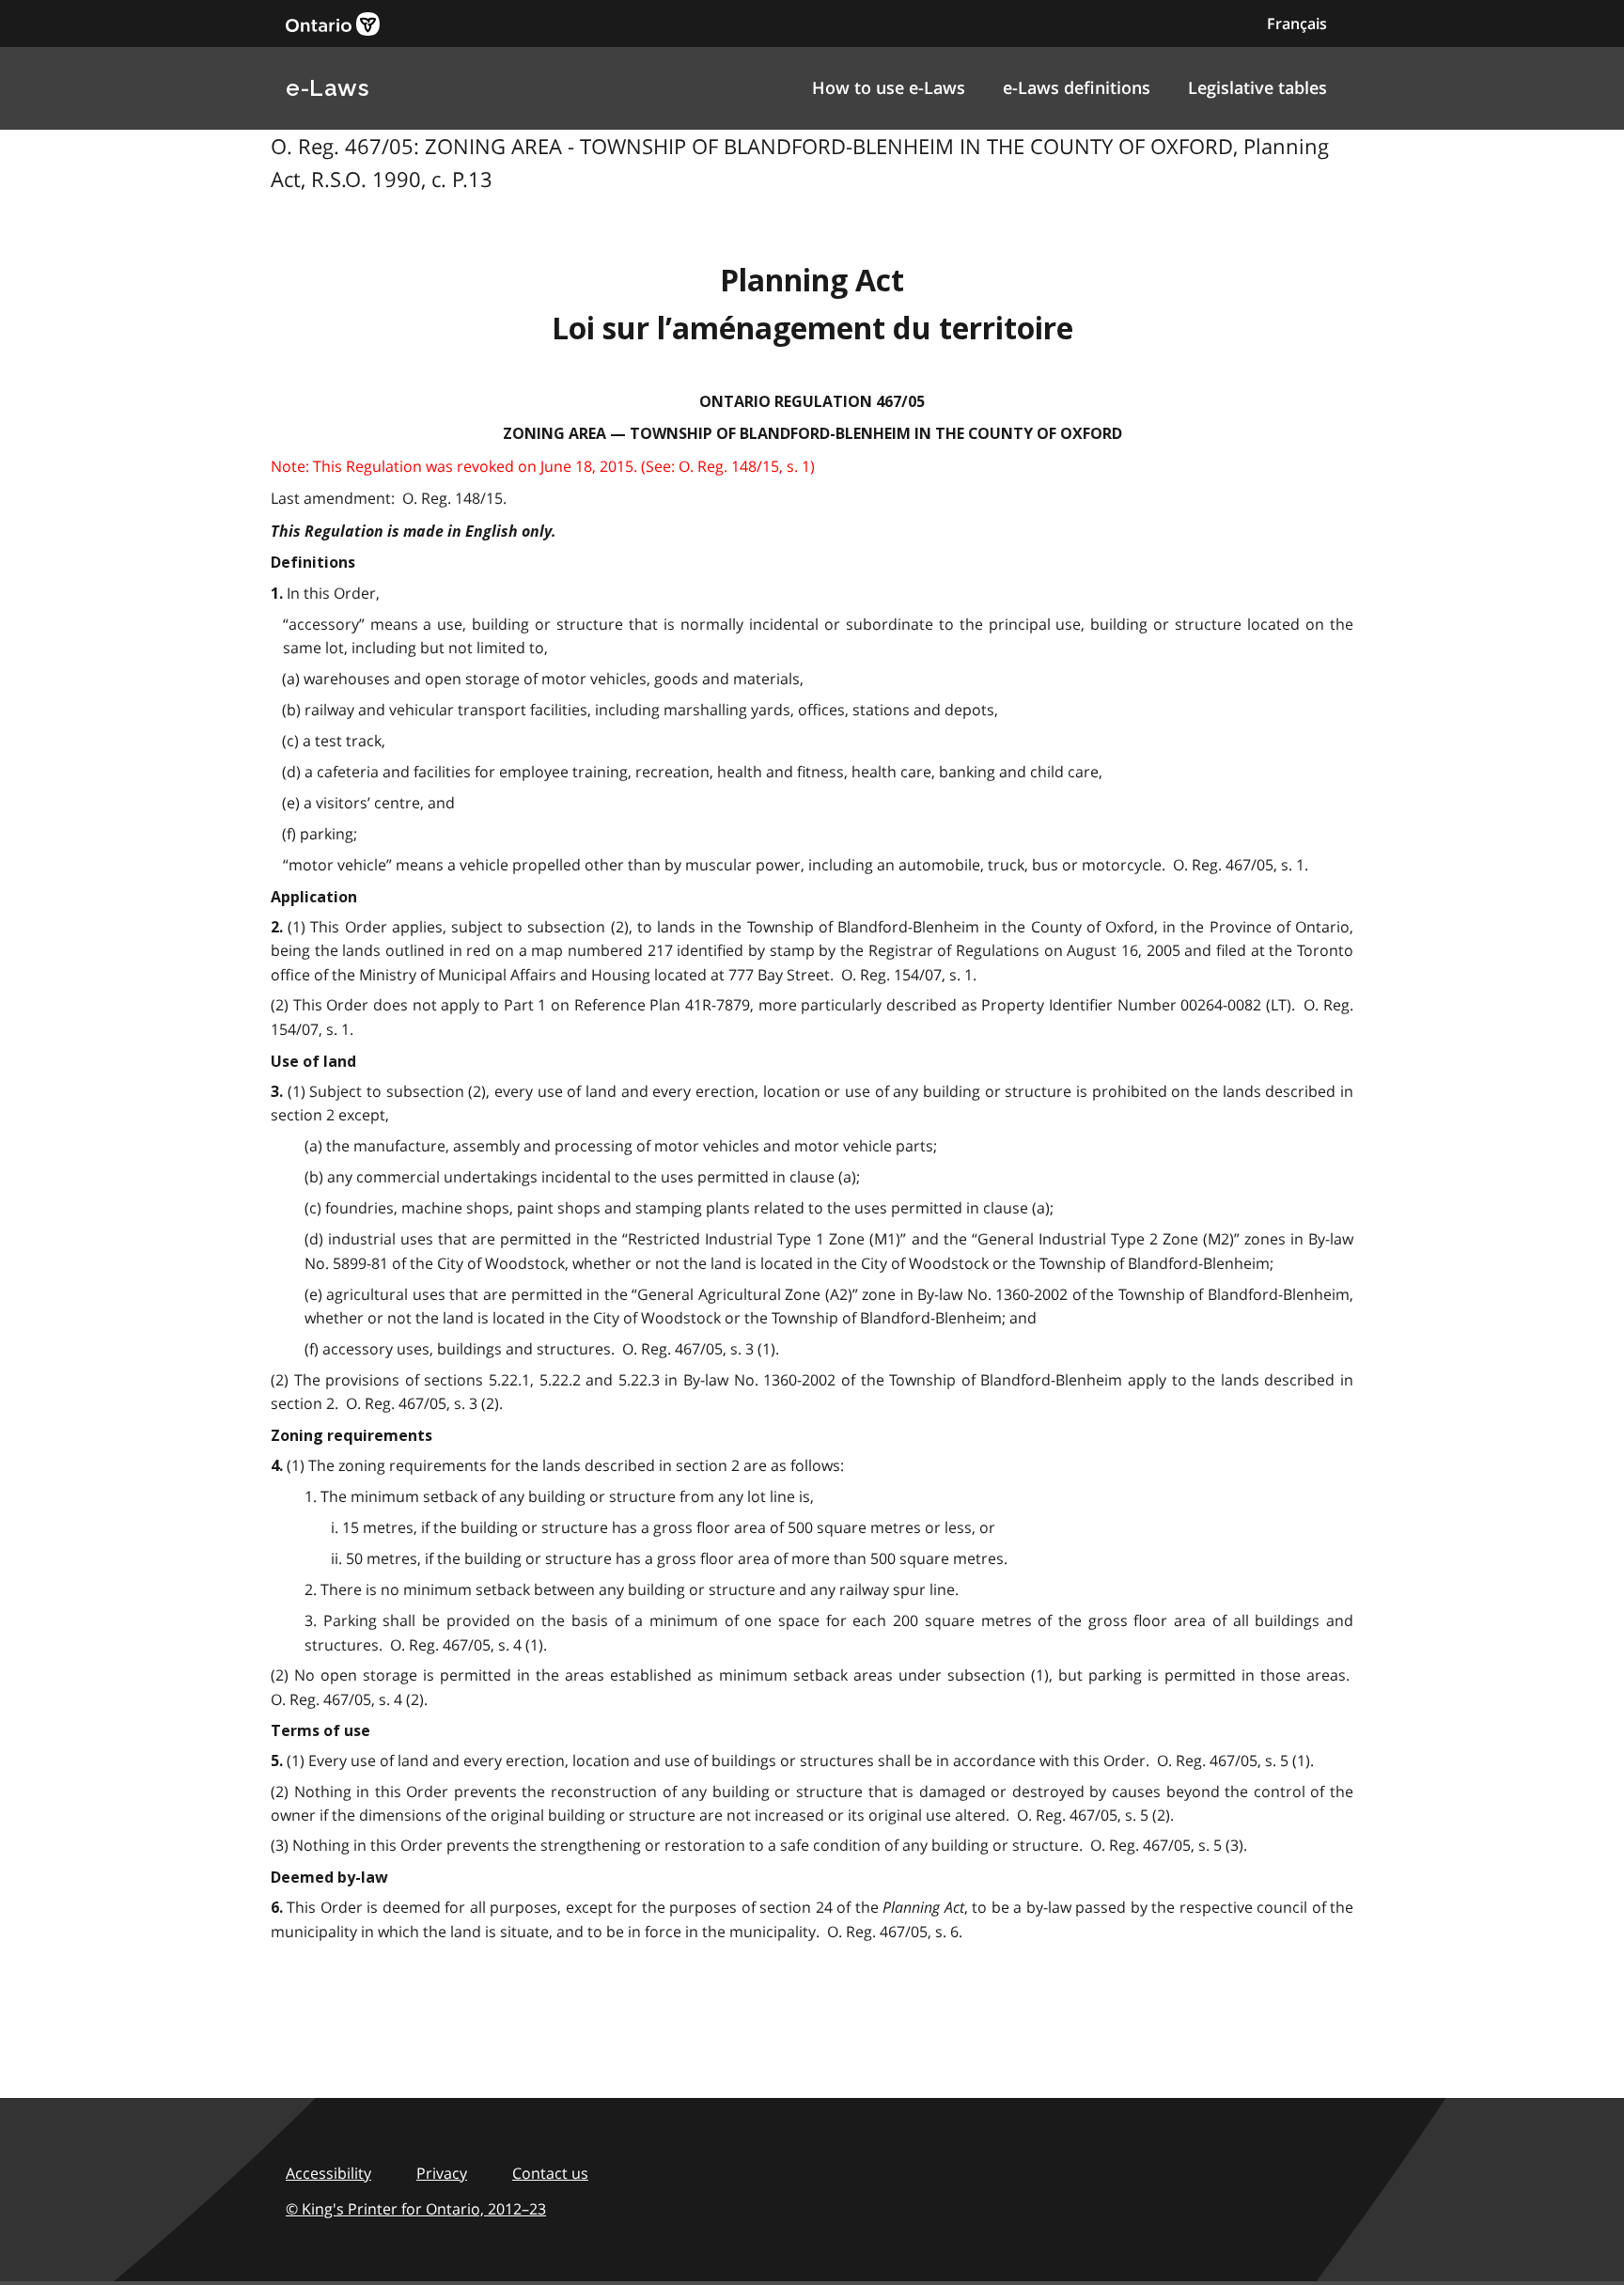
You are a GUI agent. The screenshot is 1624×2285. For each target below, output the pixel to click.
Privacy (442, 2173)
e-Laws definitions (1077, 87)
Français (1297, 23)
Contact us (550, 2173)
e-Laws (327, 88)
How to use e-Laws (889, 87)
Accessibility (328, 2173)
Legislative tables (1257, 87)
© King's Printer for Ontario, (416, 2209)
